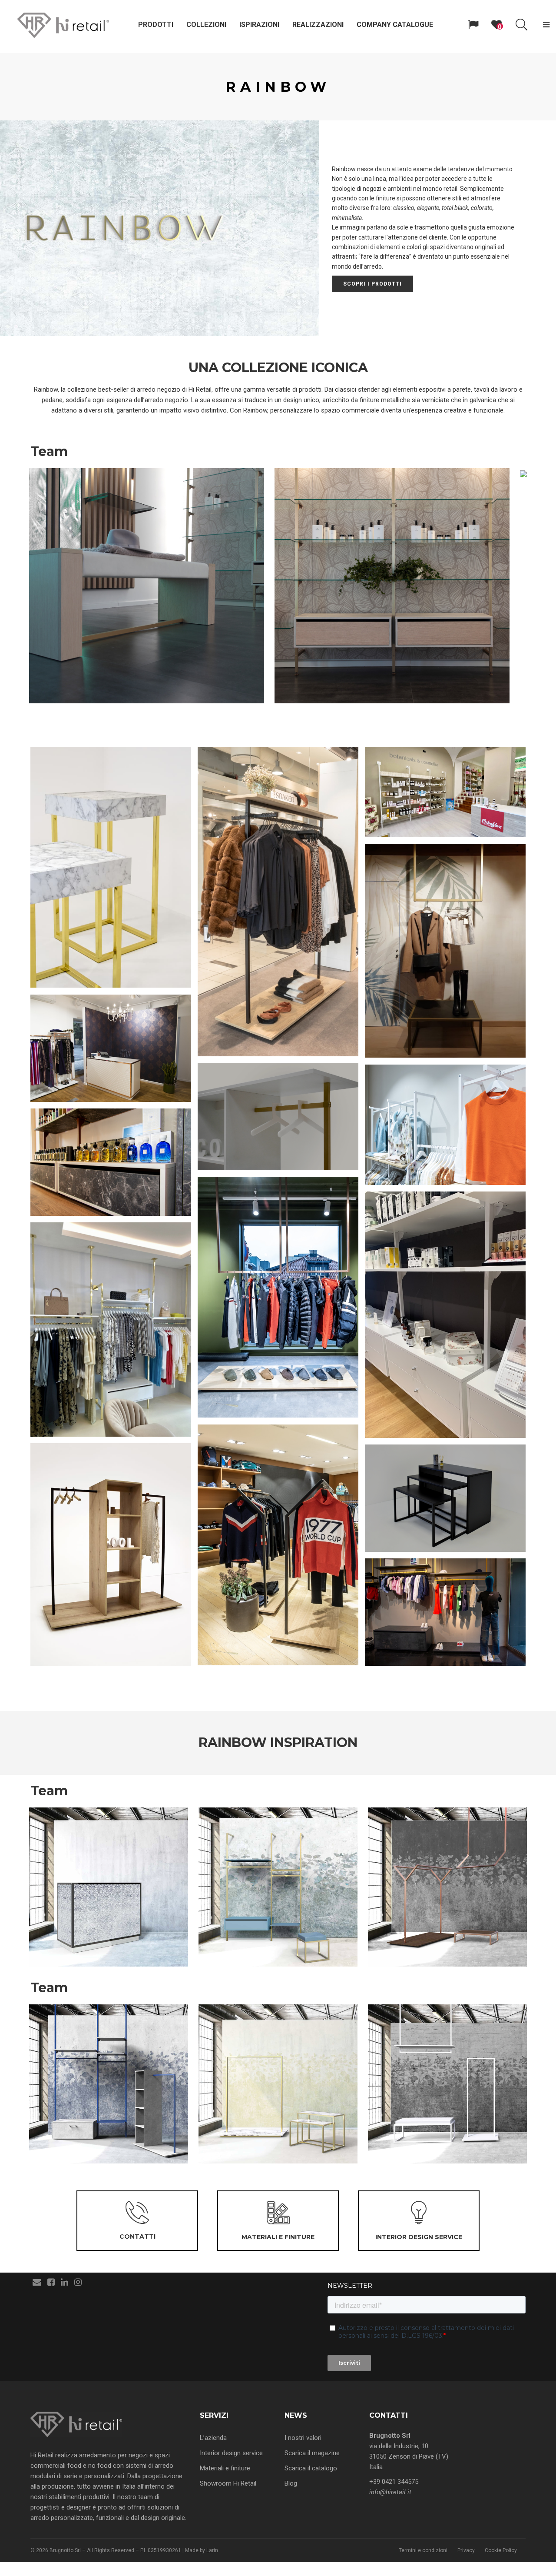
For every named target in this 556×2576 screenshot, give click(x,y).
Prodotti (156, 25)
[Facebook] (51, 2282)
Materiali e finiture (225, 2468)
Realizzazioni (318, 25)
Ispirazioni (259, 25)
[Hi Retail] (63, 25)
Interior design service (231, 2453)
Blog (291, 2483)
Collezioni (206, 25)
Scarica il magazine (312, 2453)
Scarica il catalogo (311, 2468)
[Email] (37, 2282)
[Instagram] (78, 2282)
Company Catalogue (395, 25)
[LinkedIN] (65, 2282)
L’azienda (213, 2438)
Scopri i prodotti (372, 284)
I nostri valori (303, 2438)
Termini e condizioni (423, 2550)
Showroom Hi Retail (228, 2483)
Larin (212, 2550)
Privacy (466, 2550)
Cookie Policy (501, 2550)
